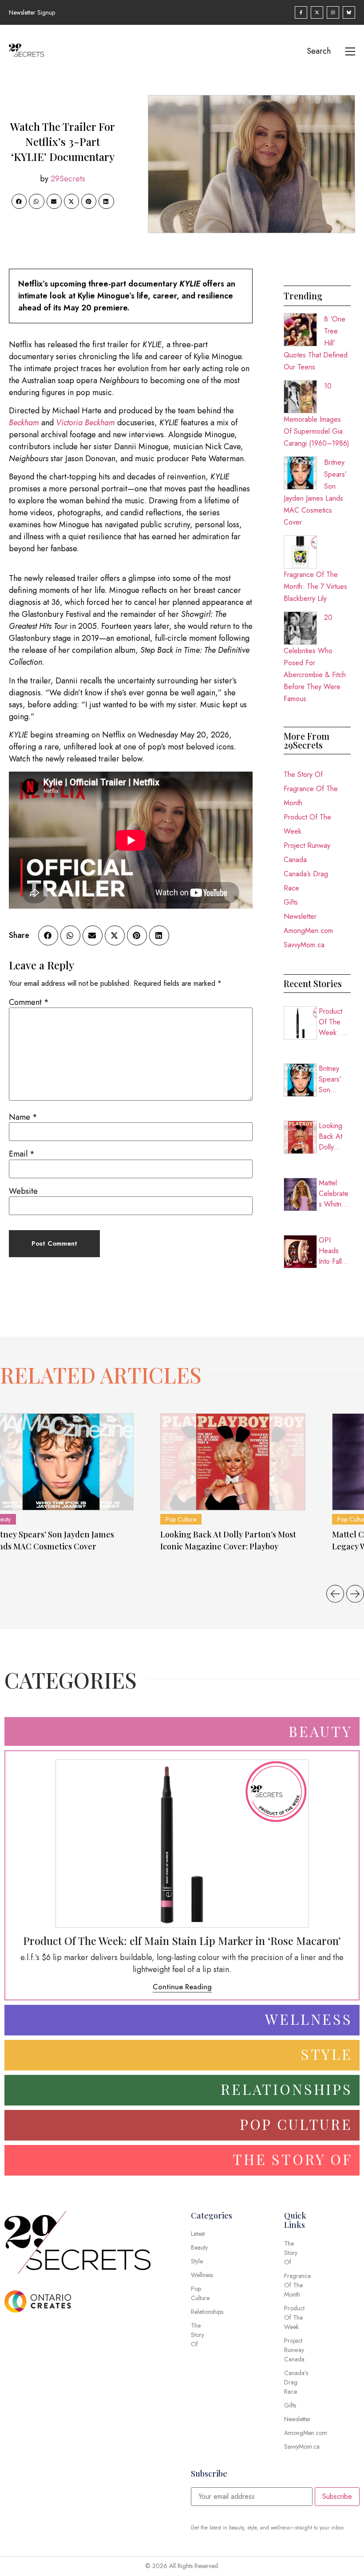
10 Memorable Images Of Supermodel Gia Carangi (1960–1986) (317, 415)
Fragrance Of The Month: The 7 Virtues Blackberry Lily (315, 586)
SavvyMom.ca (304, 945)
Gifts (291, 902)
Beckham (24, 423)
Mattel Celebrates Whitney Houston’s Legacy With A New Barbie (334, 1194)
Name (23, 1117)
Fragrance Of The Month (311, 796)
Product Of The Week (307, 824)
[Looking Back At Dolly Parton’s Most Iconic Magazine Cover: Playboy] (233, 1462)
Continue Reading (182, 1987)
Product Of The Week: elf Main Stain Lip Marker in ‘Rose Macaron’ (335, 1022)
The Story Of (303, 774)
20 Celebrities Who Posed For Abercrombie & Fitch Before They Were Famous (315, 658)
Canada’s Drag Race (306, 881)
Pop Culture (181, 1519)
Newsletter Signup (32, 12)
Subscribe (337, 2496)
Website (23, 1191)
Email (22, 1154)
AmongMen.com (308, 931)
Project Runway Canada (307, 853)
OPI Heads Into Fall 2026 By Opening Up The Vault (332, 1251)
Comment (29, 1002)
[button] (19, 201)
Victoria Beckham (85, 423)
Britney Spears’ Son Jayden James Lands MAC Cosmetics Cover (334, 1079)
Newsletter (300, 916)
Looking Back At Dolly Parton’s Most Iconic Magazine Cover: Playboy (335, 1137)
